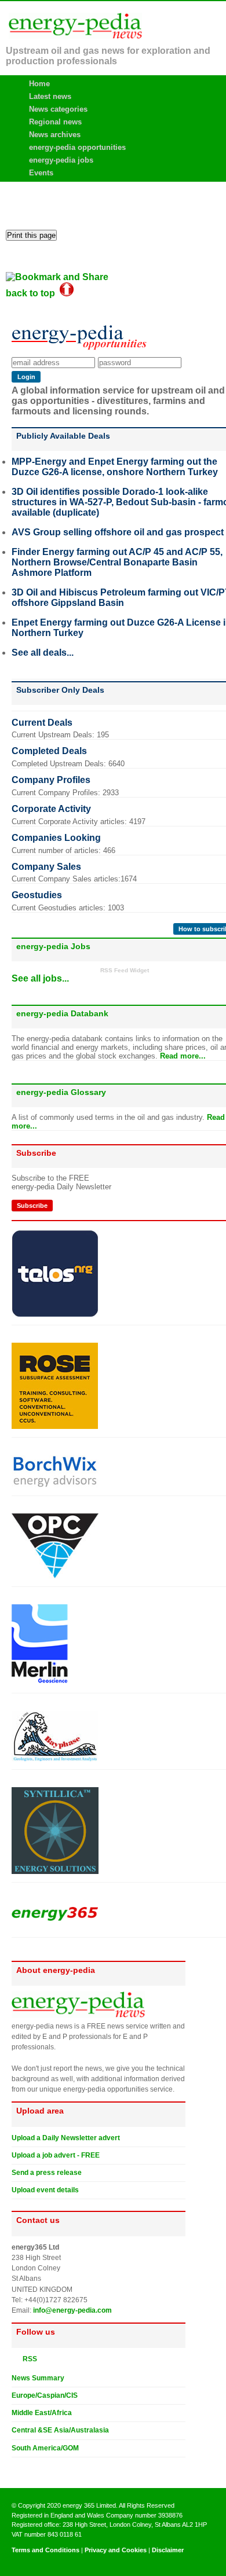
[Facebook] (27, 2467)
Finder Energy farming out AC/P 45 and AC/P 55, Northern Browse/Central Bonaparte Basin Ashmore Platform (117, 562)
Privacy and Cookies (116, 2550)
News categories (58, 109)
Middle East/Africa (42, 2413)
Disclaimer (168, 2550)
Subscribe (32, 1206)
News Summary (38, 2378)
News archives (55, 135)
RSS (27, 2359)
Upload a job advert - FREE (56, 2155)
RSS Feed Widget (125, 970)
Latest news (50, 96)
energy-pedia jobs (61, 160)
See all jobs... (40, 978)
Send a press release (47, 2173)
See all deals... (43, 653)
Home (39, 84)
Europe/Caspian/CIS (45, 2395)
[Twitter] (16, 2467)
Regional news (55, 122)
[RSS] (16, 2358)
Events (41, 173)
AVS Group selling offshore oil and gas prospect (118, 532)
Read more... (183, 1056)
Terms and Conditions (45, 2550)
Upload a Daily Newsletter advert (66, 2138)
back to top (33, 293)
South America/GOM (45, 2448)
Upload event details (45, 2190)
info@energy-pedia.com (72, 2310)
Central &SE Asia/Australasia (60, 2430)
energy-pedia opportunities (77, 147)
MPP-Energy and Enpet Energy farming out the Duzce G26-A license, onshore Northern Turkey (115, 467)
